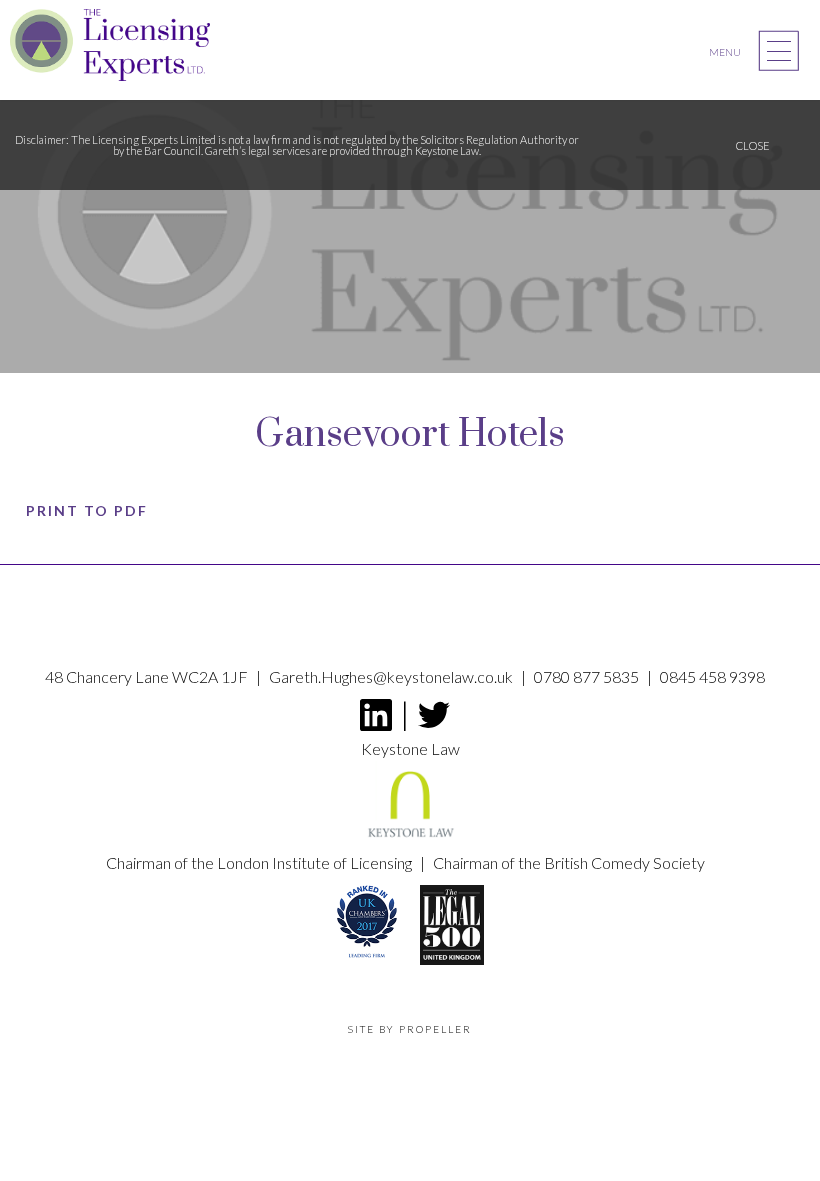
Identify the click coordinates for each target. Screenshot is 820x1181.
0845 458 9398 (712, 676)
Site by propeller (410, 1029)
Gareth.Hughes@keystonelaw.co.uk (392, 676)
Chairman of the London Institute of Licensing (260, 862)
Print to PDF (87, 510)
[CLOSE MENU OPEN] (779, 51)
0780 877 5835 (588, 676)
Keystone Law (410, 748)
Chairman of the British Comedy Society (569, 862)
